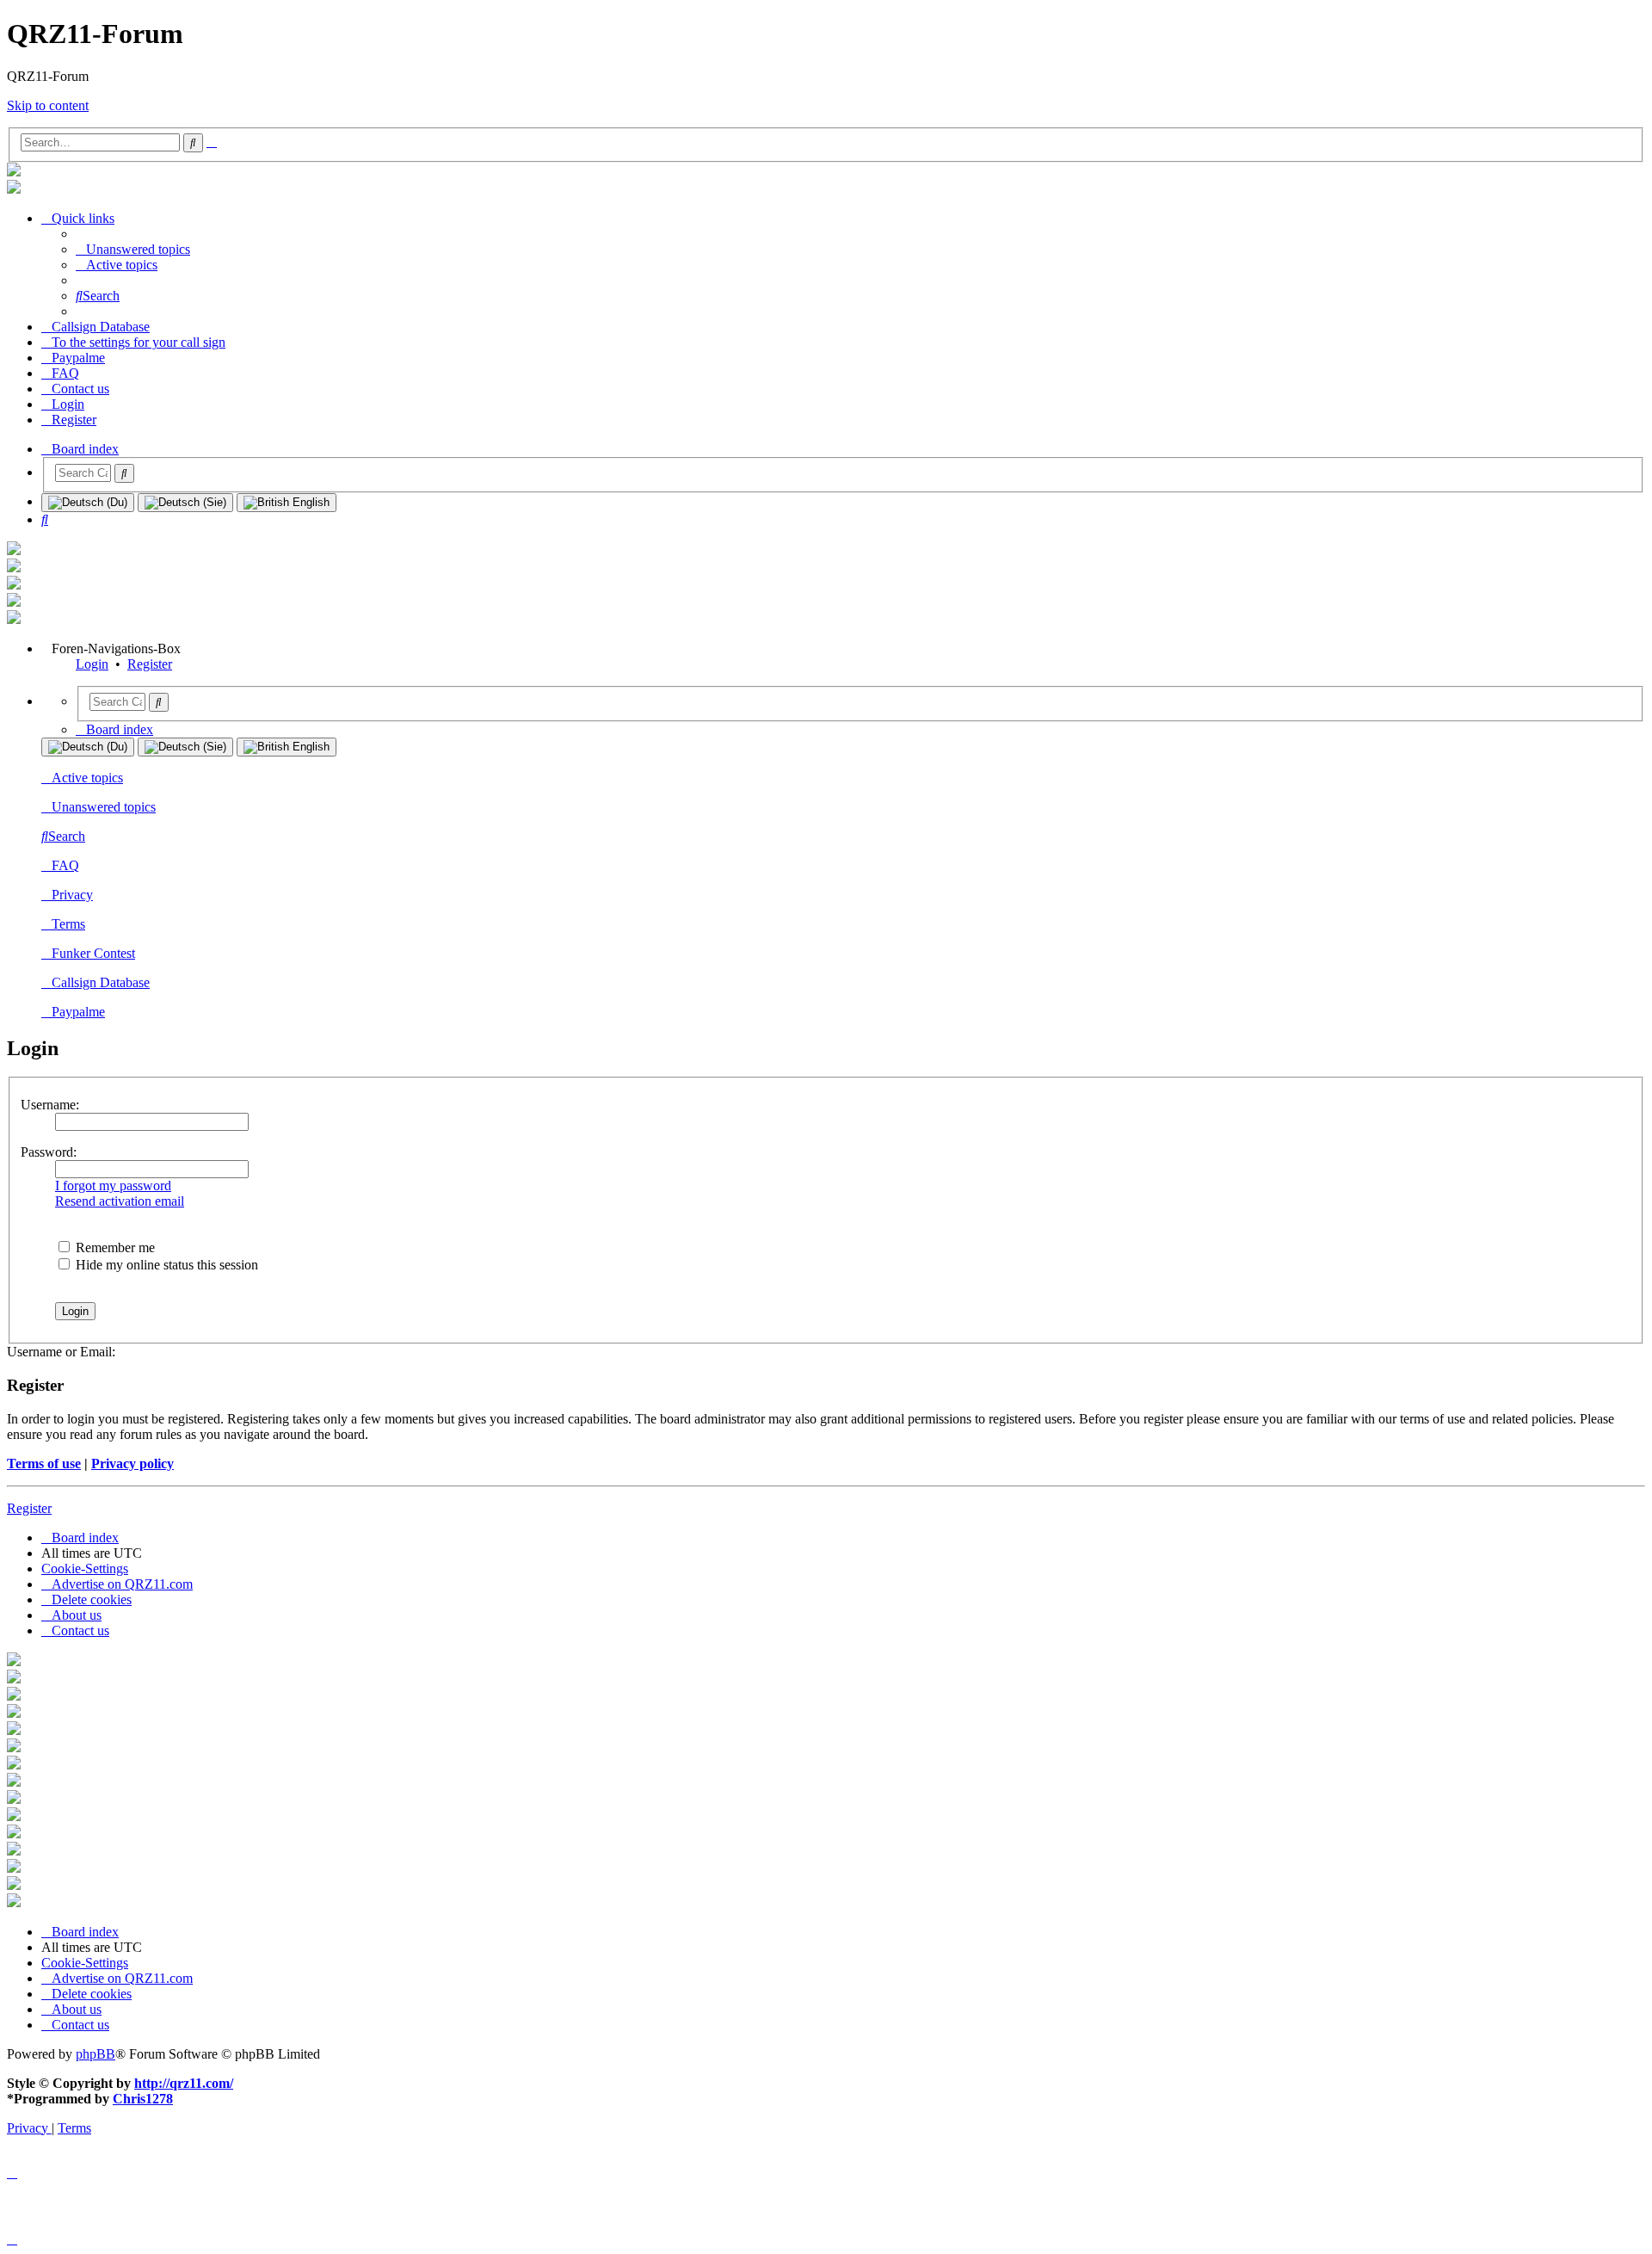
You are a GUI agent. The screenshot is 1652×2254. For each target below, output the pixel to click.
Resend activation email (120, 1201)
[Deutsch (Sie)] (185, 503)
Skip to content (48, 105)
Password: (49, 1152)
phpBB (96, 2054)
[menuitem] (133, 249)
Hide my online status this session (165, 1265)
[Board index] (14, 172)
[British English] (287, 503)
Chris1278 (143, 2099)
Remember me (114, 1247)
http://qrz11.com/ (184, 2083)
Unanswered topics (104, 807)
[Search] (124, 473)
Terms (68, 924)
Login (92, 664)
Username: (50, 1105)
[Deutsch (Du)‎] (88, 503)
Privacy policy (133, 1464)
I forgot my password (113, 1186)
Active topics (87, 778)
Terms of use (44, 1464)
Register (150, 664)
